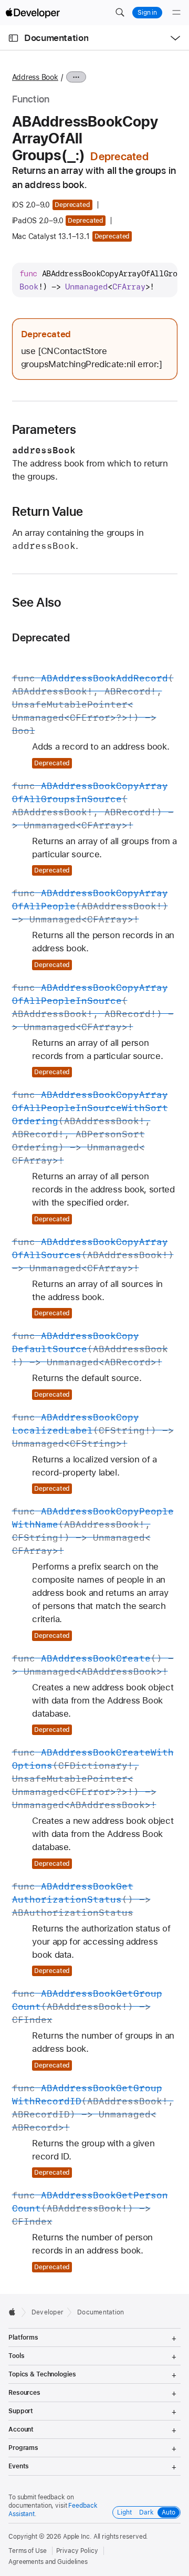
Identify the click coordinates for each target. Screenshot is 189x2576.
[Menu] (176, 13)
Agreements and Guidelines (48, 2562)
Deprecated (41, 637)
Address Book (35, 77)
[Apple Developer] (33, 13)
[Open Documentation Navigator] (13, 38)
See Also (37, 603)
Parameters (44, 430)
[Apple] (15, 2312)
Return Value (48, 512)
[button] (120, 13)
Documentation (56, 38)
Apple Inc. (77, 2537)
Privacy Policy (77, 2551)
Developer (48, 2312)
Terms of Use (28, 2551)
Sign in (147, 13)
